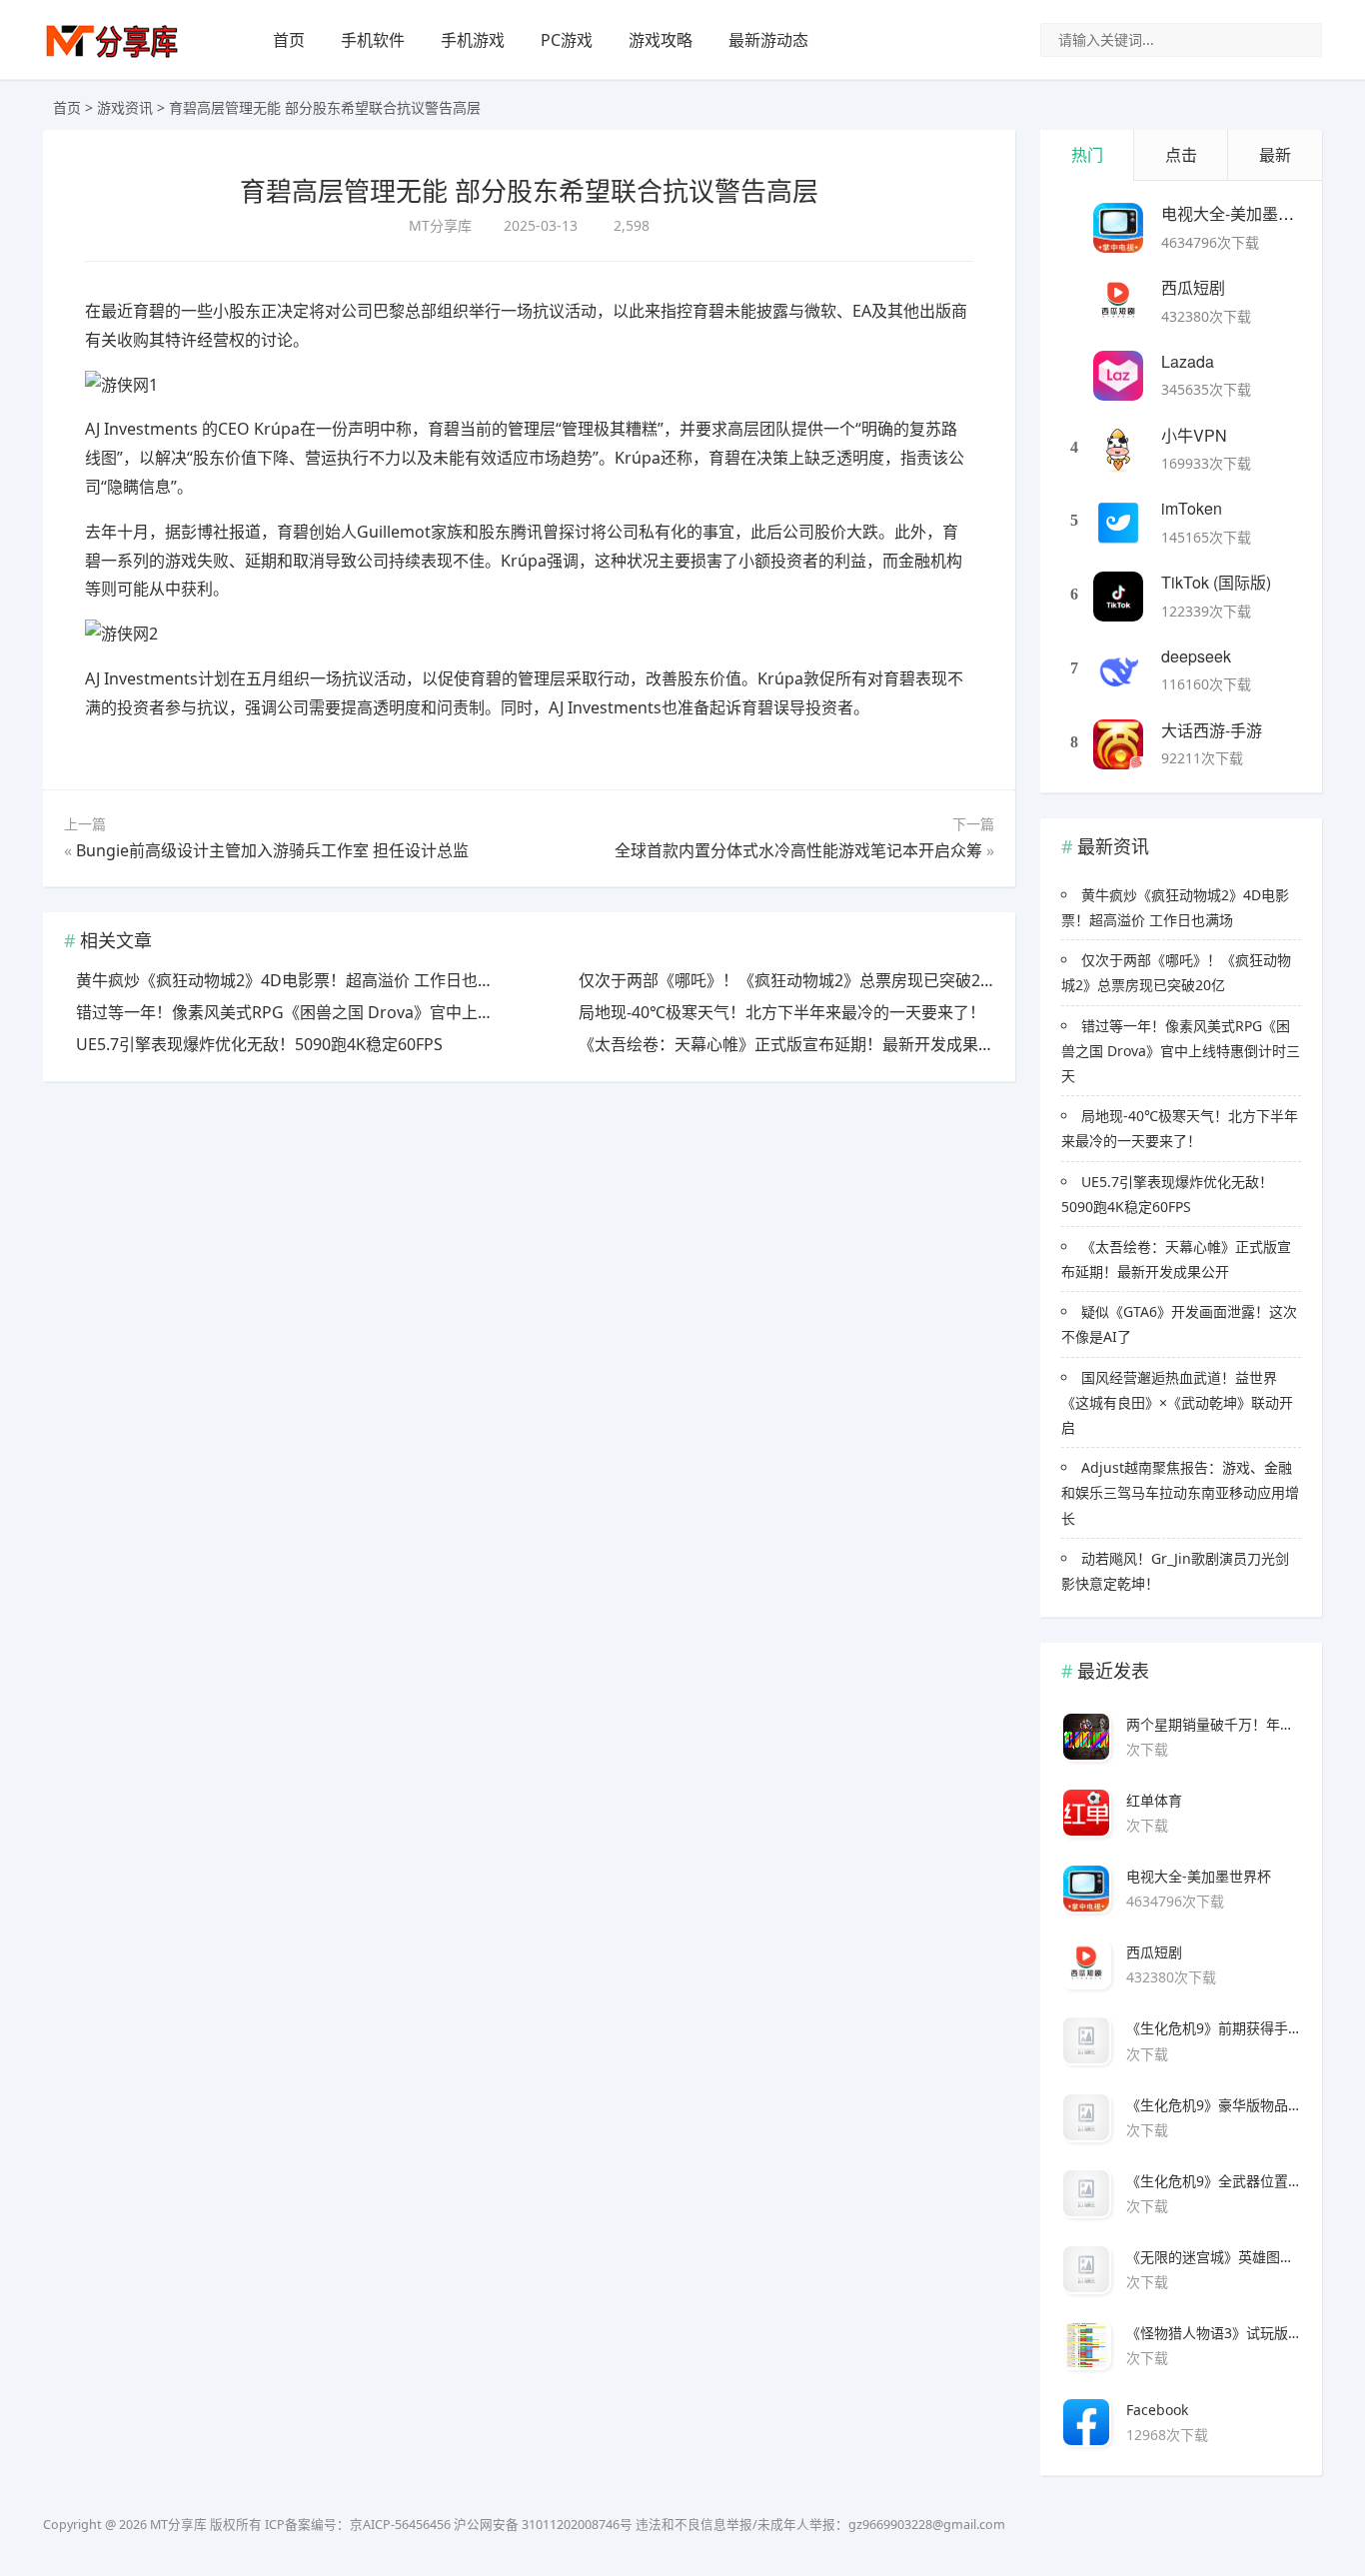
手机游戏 (473, 40)
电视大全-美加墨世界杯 (1244, 213)
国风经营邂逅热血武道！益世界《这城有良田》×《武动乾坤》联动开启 (1177, 1402)
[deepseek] (1118, 670)
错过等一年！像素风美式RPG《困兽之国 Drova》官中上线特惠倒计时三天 (1181, 1051)
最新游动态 (768, 40)
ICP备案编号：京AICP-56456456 (358, 2525)
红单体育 (1154, 1800)
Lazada (1188, 361)
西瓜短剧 (1193, 287)
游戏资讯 (125, 107)
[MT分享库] (112, 55)
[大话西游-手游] (1118, 744)
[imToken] (1118, 523)
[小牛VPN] (1118, 450)
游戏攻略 (661, 40)
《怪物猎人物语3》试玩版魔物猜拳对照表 (1214, 2333)
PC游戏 (567, 40)
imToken (1192, 508)
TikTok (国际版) (1216, 582)
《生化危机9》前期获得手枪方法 (1214, 2028)
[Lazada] (1118, 376)
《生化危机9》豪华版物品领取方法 (1214, 2105)
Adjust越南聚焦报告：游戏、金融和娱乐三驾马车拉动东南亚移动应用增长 (1180, 1492)
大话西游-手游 (1212, 730)
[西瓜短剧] (1118, 302)
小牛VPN (1194, 435)
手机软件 (373, 40)
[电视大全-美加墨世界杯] (1118, 228)
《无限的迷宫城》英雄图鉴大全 (1214, 2257)
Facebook (1157, 2410)
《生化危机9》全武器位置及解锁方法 (1214, 2181)
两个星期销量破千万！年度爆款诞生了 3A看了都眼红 (1214, 1724)
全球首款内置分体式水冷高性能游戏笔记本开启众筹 (798, 850)
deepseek (1196, 656)
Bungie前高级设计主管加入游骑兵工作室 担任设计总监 (272, 850)
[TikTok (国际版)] (1118, 597)
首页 (289, 40)
